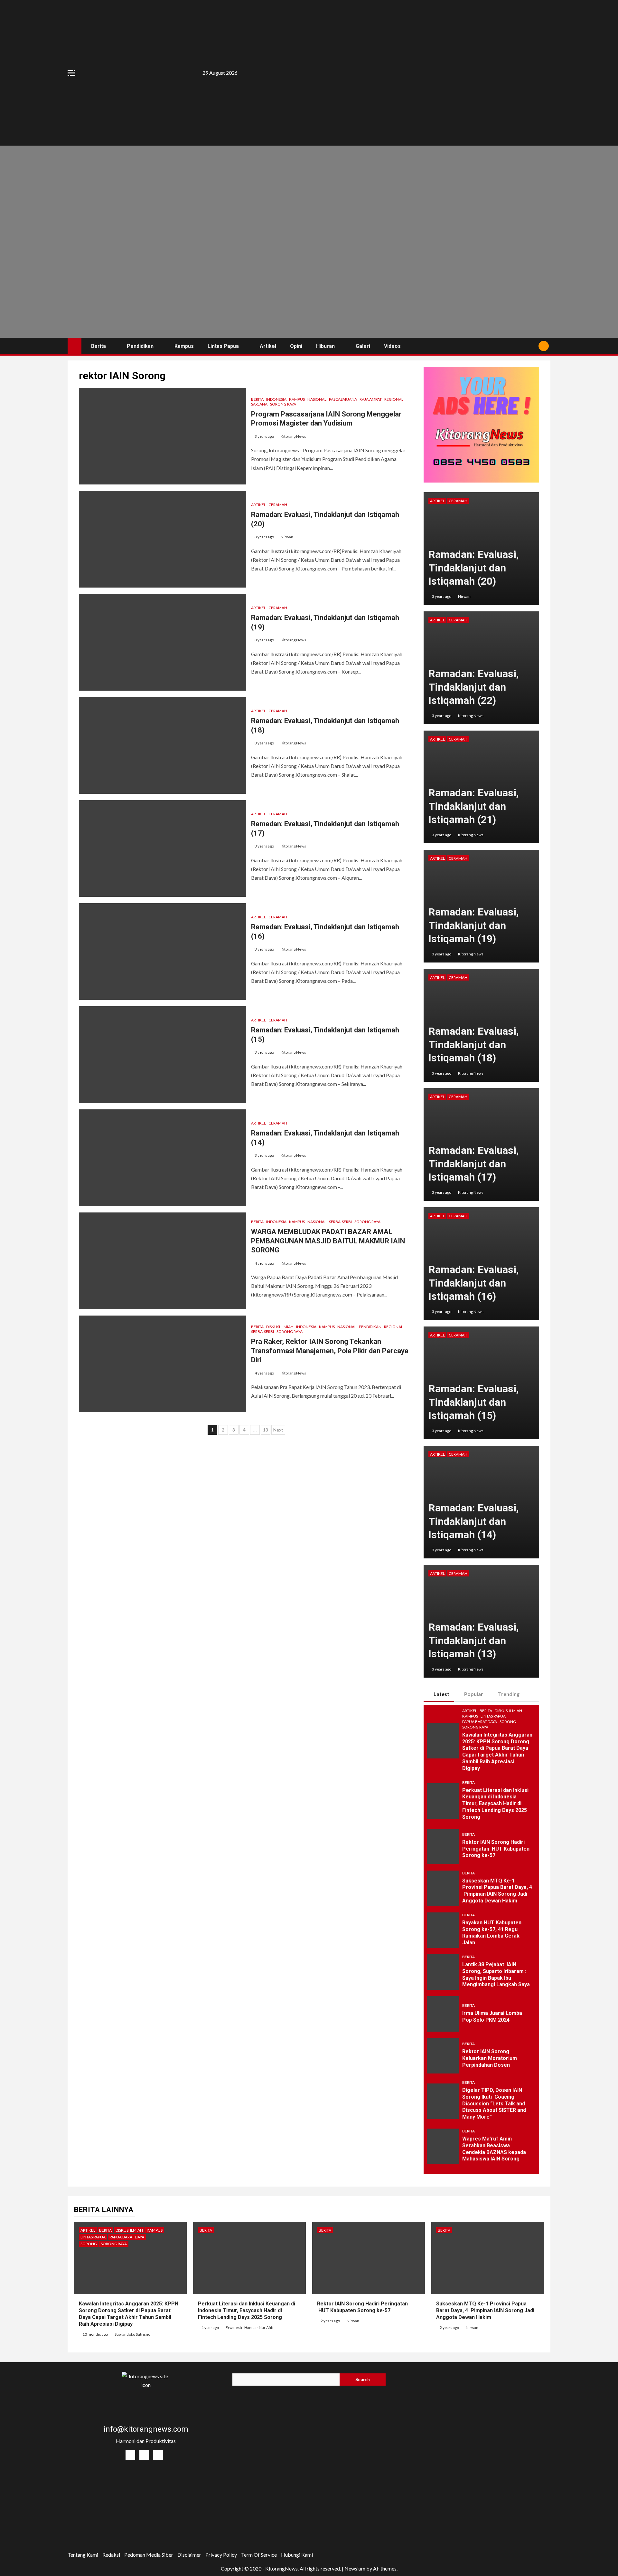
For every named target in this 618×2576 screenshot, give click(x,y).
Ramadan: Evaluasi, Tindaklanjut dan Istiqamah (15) (474, 1402)
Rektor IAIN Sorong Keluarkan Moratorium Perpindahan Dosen (490, 2058)
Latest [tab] (441, 1694)
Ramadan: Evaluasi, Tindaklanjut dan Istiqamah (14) (474, 1521)
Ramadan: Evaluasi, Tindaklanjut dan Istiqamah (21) (474, 806)
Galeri (363, 346)
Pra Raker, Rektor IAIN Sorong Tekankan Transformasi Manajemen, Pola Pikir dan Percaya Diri (330, 1351)
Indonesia (276, 399)
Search (363, 2379)
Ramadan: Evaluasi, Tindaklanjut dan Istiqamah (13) (474, 1640)
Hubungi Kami (297, 2555)
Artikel (268, 346)
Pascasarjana (343, 399)
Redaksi (111, 2555)
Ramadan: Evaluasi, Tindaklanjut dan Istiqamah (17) (474, 1164)
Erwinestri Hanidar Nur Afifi (249, 2327)
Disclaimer (189, 2555)
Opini (296, 346)
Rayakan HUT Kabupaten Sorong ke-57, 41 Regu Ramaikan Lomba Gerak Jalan (492, 1933)
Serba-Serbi (340, 1222)
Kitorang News (293, 436)
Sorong (508, 1722)
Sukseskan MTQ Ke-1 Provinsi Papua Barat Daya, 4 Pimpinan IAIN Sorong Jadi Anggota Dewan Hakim (497, 1891)
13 (266, 1430)
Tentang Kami (83, 2555)
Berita (98, 346)
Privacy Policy (221, 2555)
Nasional (317, 399)
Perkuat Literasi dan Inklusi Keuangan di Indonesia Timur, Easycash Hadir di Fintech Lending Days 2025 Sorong (495, 1804)
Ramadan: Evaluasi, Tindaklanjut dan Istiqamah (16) (474, 1283)
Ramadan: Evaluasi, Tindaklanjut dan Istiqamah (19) (474, 925)
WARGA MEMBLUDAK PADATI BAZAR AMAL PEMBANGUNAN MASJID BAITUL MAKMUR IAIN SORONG (328, 1241)
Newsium (355, 2568)
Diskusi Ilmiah (280, 1327)
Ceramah (278, 505)
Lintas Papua (223, 346)
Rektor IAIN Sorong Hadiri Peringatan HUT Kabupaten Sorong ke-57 (496, 1849)
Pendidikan (140, 346)
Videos (392, 346)
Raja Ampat (371, 399)
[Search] (531, 346)
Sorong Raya (283, 404)
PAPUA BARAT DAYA (480, 1722)
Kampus (184, 346)
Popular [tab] (474, 1694)
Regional (394, 399)
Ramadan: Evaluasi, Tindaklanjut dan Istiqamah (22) (474, 687)
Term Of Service (259, 2555)
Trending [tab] (509, 1694)
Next (278, 1430)
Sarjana (259, 404)
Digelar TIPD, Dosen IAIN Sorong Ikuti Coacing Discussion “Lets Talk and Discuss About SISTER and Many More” (494, 2103)
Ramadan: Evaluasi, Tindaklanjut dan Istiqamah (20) (474, 568)
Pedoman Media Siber (149, 2555)
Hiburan (325, 346)
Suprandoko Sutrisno (132, 2334)
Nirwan (287, 537)
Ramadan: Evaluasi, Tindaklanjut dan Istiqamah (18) (474, 1044)
